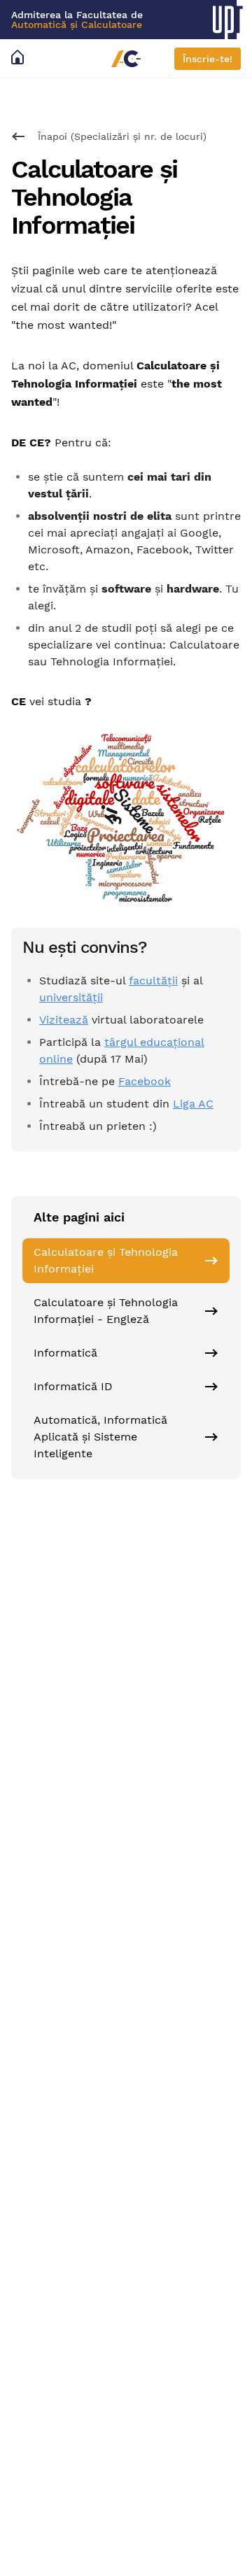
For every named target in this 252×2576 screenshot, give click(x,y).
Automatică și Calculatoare (77, 24)
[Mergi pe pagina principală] (20, 58)
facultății (153, 981)
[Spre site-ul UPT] (232, 20)
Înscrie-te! (208, 59)
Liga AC (193, 1104)
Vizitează (64, 1020)
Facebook (145, 1081)
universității (71, 997)
